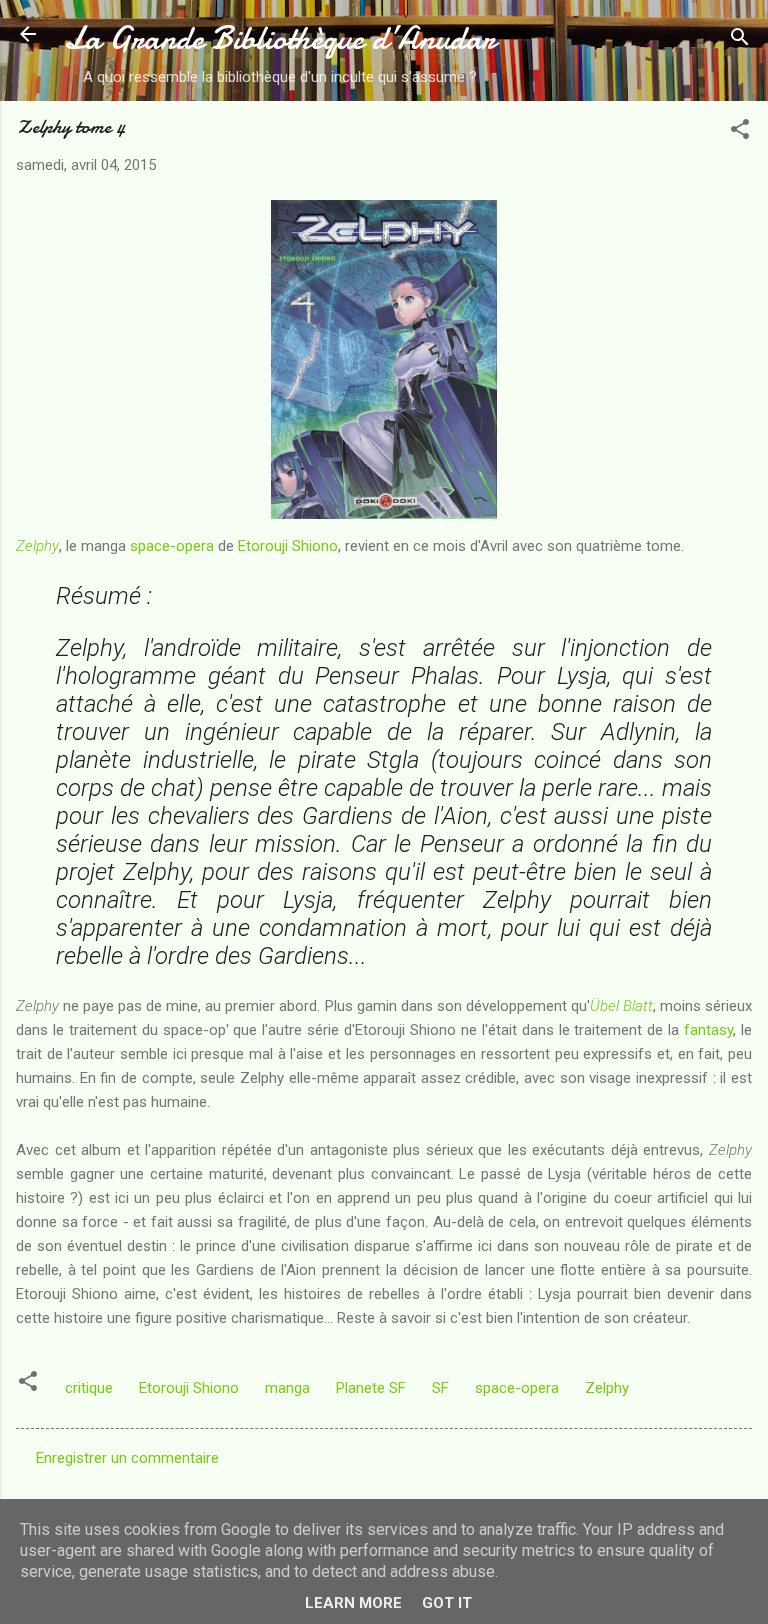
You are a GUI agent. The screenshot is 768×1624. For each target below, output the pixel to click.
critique (89, 1388)
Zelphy (37, 546)
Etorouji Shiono (288, 546)
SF (440, 1388)
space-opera (172, 546)
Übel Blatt (621, 1006)
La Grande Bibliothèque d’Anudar (279, 38)
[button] (740, 132)
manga (287, 1388)
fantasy (708, 1030)
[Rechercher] (740, 40)
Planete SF (371, 1388)
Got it (447, 1603)
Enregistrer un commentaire (127, 1458)
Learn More (353, 1603)
